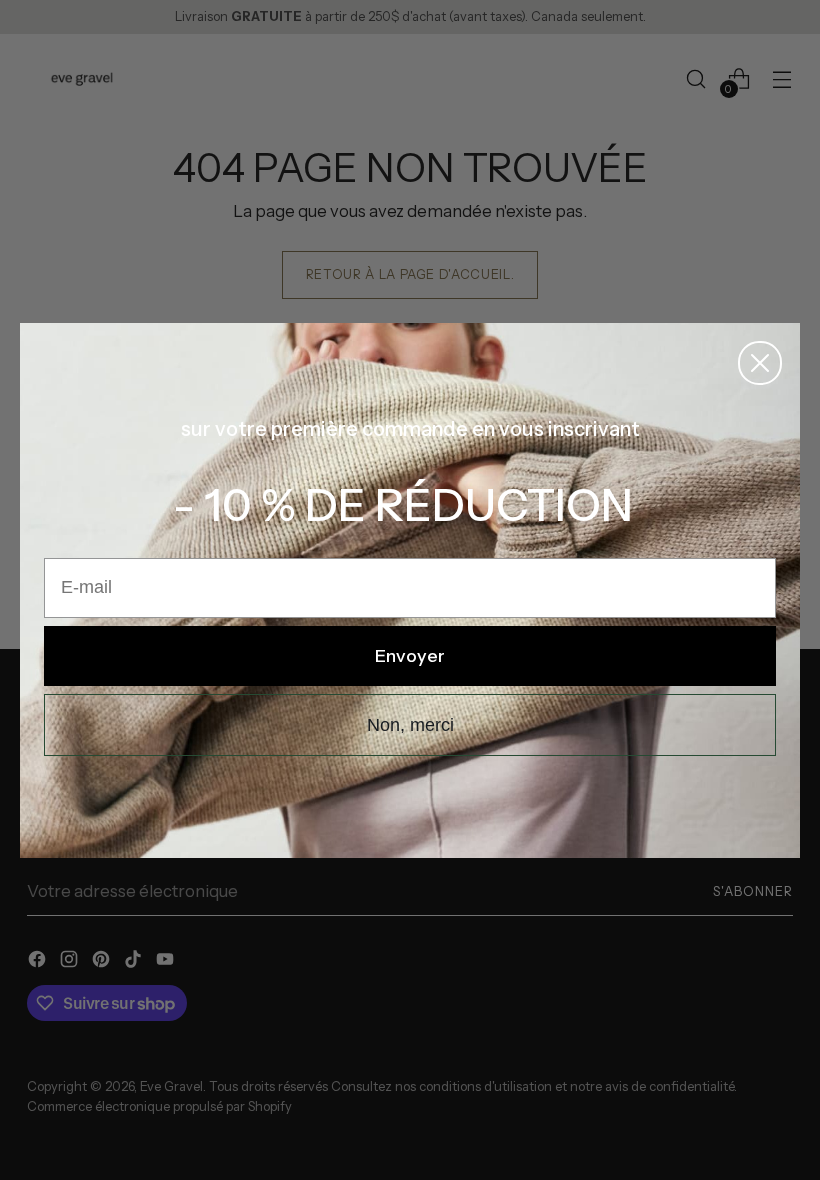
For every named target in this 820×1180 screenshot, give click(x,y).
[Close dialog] (760, 363)
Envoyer (410, 656)
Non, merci (410, 725)
